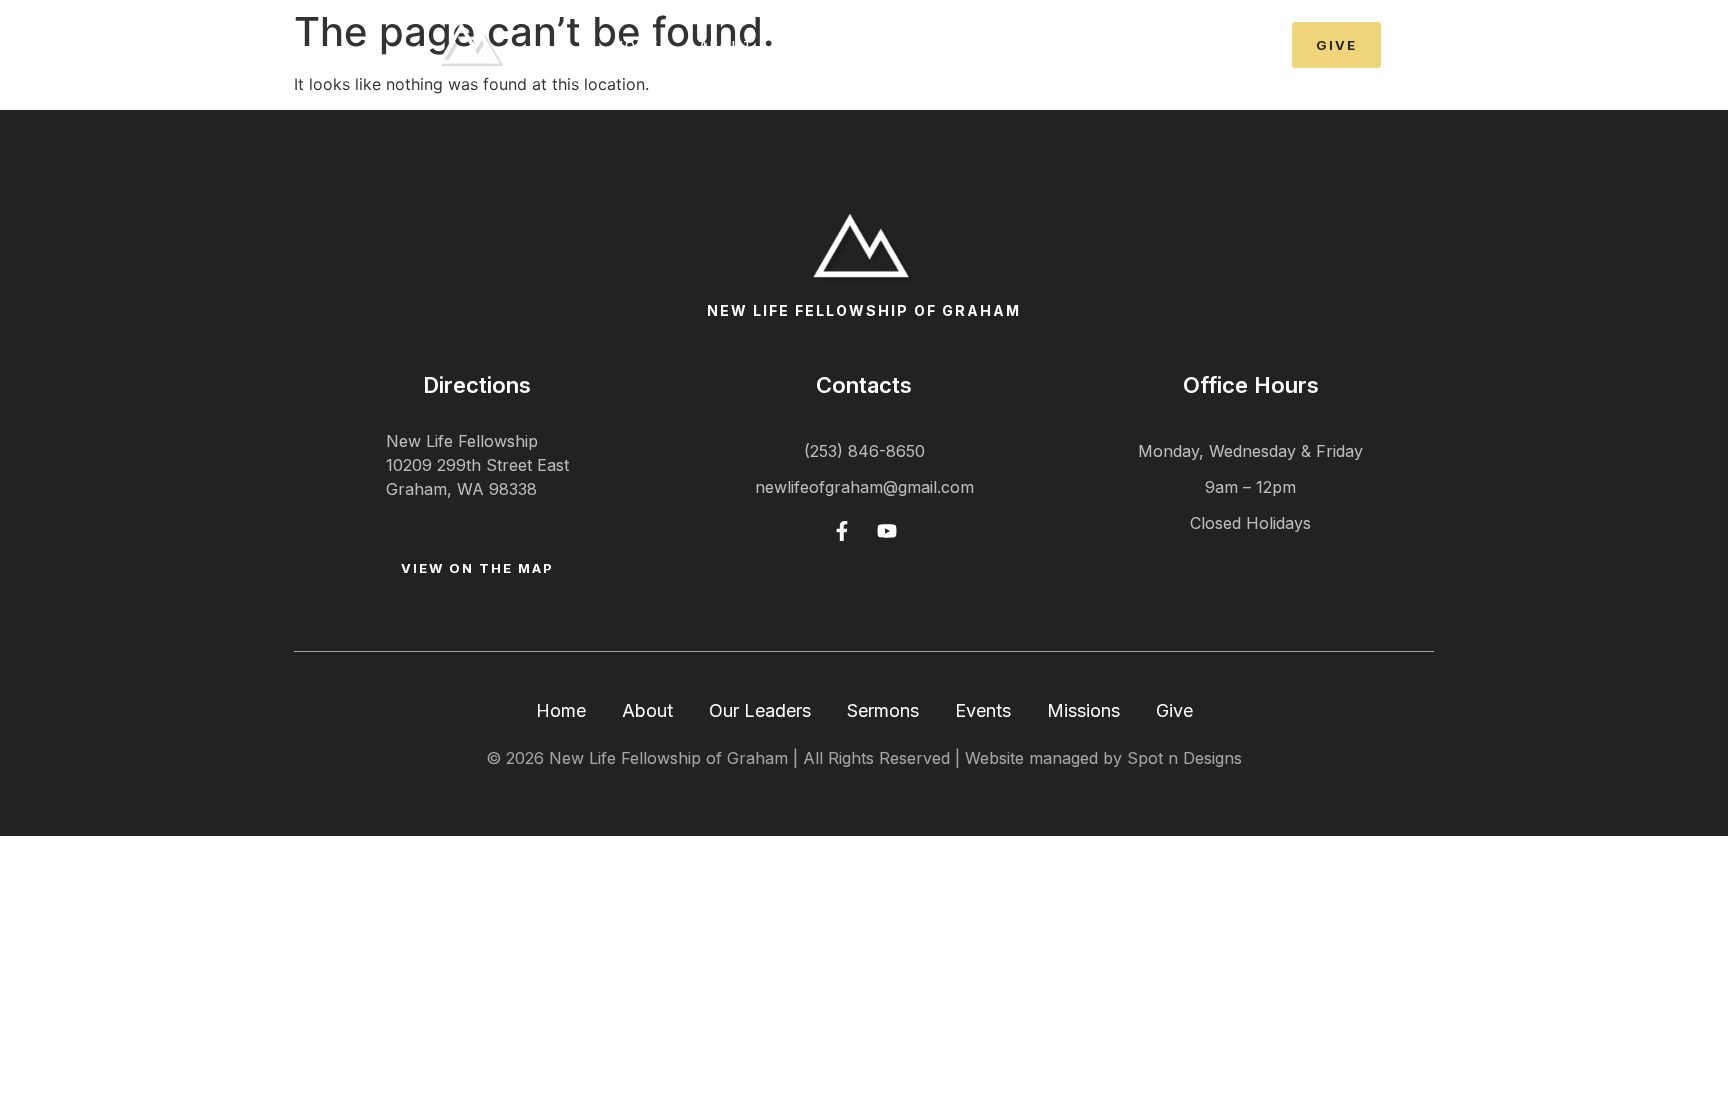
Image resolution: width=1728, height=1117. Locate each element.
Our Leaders (760, 710)
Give (1174, 710)
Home (636, 45)
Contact (1178, 45)
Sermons (960, 45)
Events (1068, 45)
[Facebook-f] (842, 531)
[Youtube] (887, 531)
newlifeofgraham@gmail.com (864, 487)
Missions (1083, 710)
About (647, 710)
